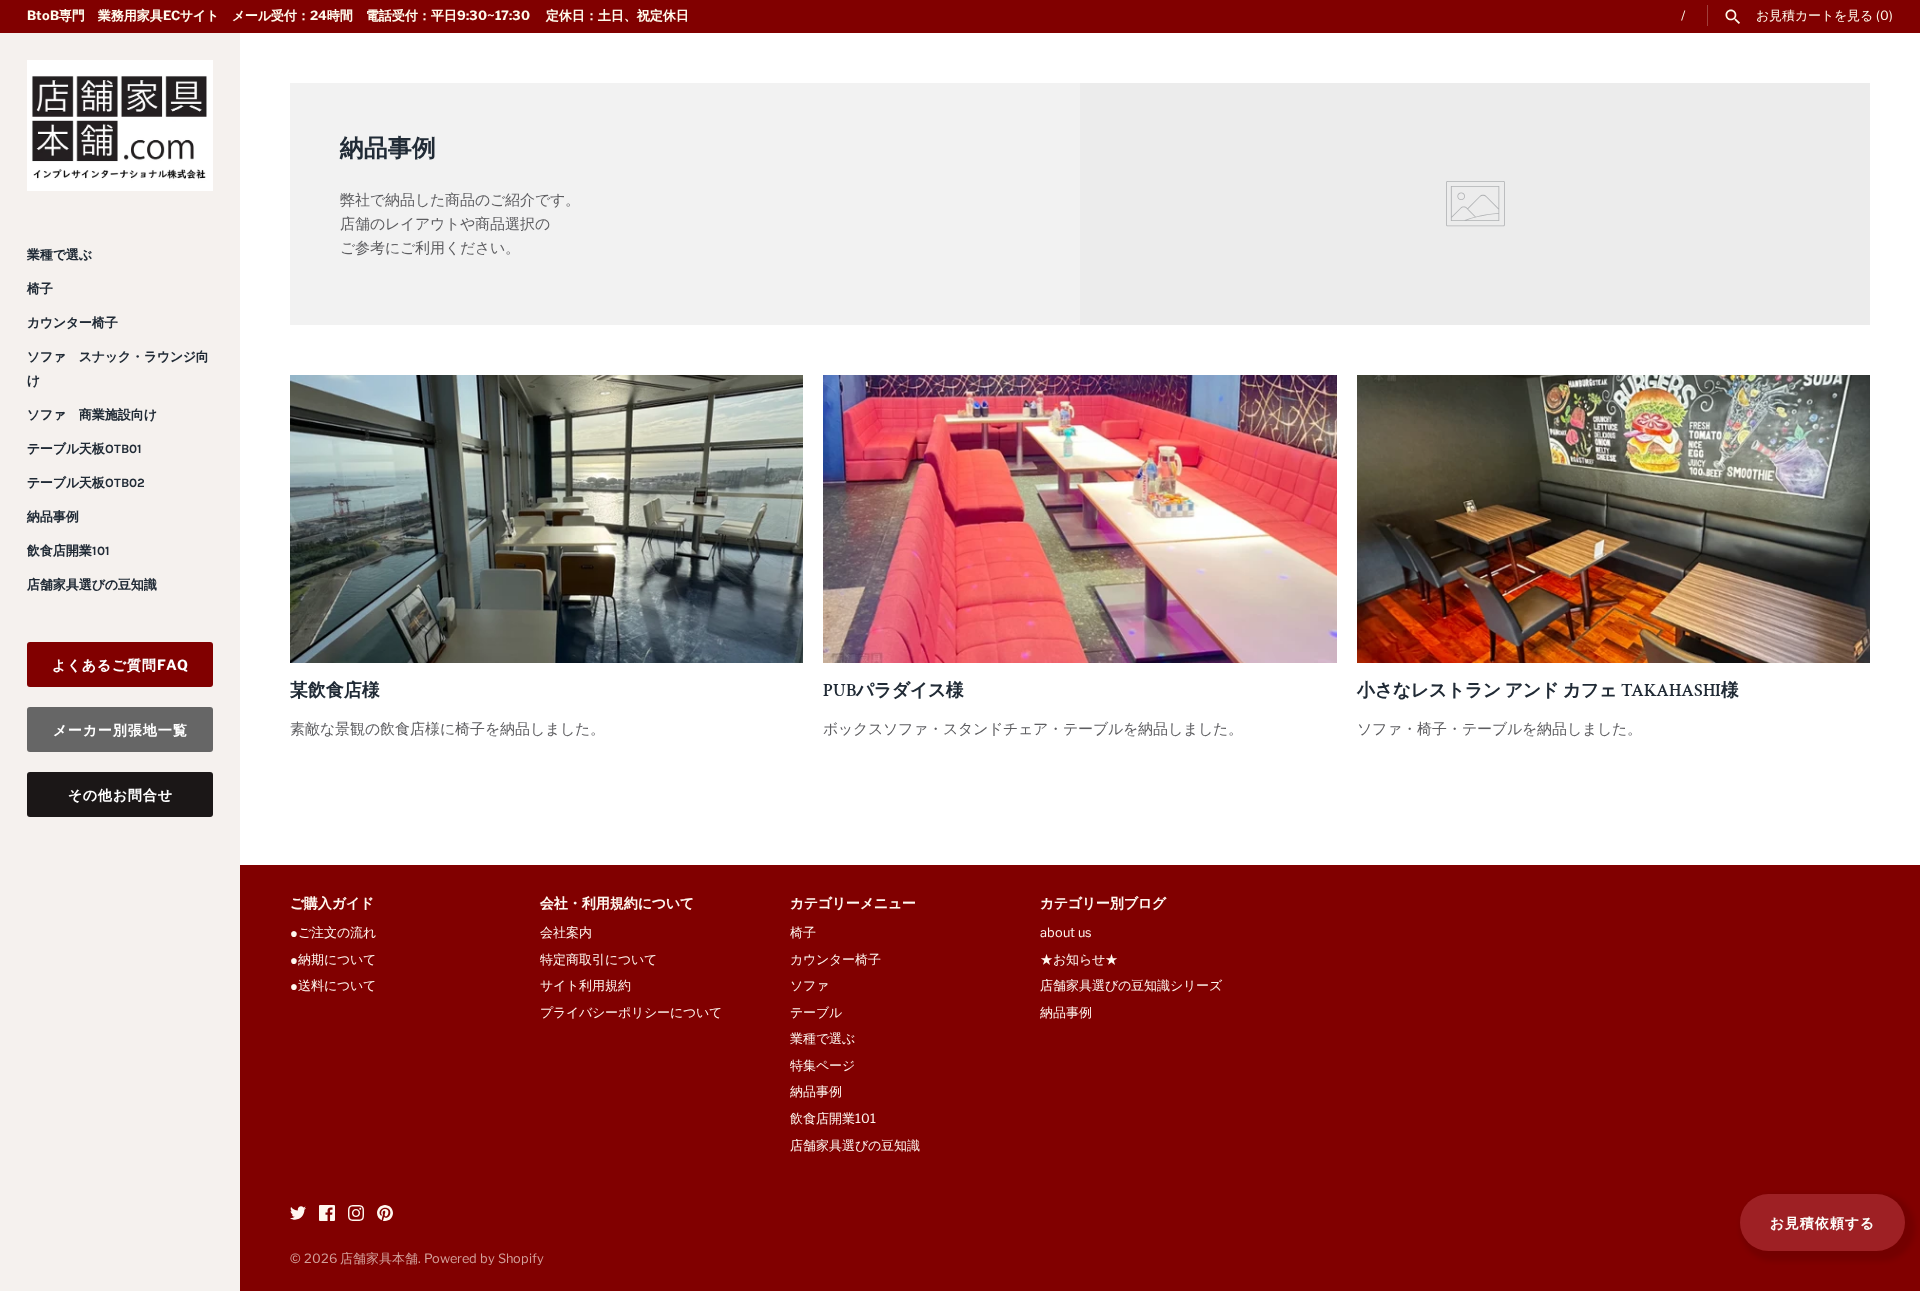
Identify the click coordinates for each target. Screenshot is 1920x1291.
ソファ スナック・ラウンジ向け (118, 368)
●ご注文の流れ (339, 932)
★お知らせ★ (1079, 959)
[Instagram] (356, 1215)
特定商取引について (598, 959)
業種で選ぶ (59, 254)
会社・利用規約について (617, 904)
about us (1066, 932)
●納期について (333, 959)
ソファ (809, 985)
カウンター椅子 (72, 322)
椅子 (40, 288)
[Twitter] (298, 1215)
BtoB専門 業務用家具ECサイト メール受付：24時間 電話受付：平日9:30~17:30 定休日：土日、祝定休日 (358, 15)
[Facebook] (327, 1215)
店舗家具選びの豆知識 (92, 584)
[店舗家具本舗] (120, 125)
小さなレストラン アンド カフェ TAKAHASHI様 (1548, 690)
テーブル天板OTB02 (86, 482)
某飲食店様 (335, 690)
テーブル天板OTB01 (84, 448)
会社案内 (566, 932)
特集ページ (822, 1065)
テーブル (816, 1012)
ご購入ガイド (332, 904)
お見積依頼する (1822, 1222)
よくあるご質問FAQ (120, 664)
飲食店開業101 (68, 550)
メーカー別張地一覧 (120, 729)
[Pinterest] (385, 1215)
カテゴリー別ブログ (1103, 904)
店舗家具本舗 (379, 1258)
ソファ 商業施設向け (92, 414)
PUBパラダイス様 (893, 690)
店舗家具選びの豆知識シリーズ (1131, 985)
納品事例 (53, 516)
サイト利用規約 (585, 985)
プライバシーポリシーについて (631, 1012)
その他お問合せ (120, 794)
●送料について (333, 985)
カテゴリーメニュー (853, 904)
